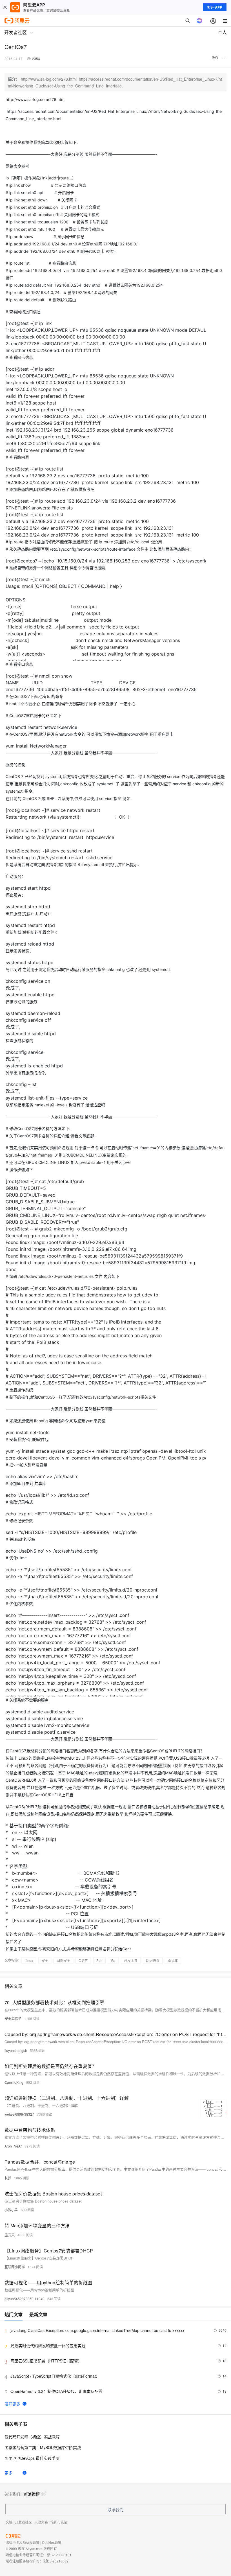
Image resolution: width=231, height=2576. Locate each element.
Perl (99, 1960)
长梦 (8, 2178)
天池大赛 (41, 2522)
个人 (222, 32)
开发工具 (131, 1960)
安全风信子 (13, 2018)
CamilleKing (14, 2082)
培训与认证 (59, 2522)
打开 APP (215, 7)
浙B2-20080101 (59, 2555)
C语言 (83, 1960)
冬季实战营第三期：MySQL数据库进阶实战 (43, 2447)
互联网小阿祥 (15, 2267)
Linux (29, 1960)
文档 (9, 2522)
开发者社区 (23, 2522)
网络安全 (63, 1960)
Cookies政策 (52, 2542)
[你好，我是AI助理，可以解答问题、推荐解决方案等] (199, 21)
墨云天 (10, 2235)
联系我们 (115, 2509)
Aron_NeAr (13, 2146)
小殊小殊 (11, 2210)
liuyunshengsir (16, 2050)
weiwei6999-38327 (19, 2114)
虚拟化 (173, 1960)
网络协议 (153, 1960)
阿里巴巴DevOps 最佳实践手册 (32, 2458)
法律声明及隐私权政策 (23, 2542)
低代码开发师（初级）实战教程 (32, 2437)
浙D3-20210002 (56, 2561)
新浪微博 (32, 2494)
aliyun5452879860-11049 (25, 2299)
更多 (8, 2473)
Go (113, 1960)
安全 (45, 1960)
